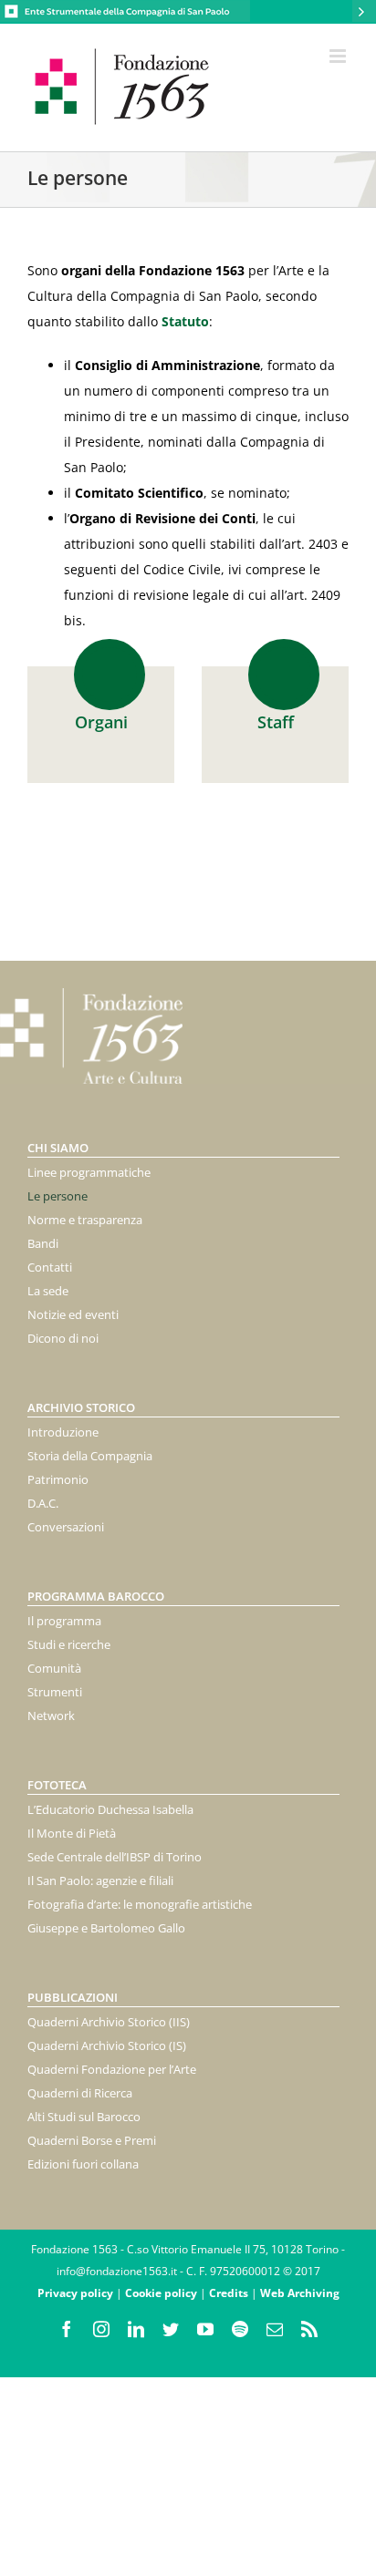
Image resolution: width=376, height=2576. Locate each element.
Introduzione (63, 1432)
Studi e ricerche (69, 1644)
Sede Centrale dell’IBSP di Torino (115, 1857)
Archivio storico (81, 1407)
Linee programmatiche (89, 1172)
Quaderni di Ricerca (80, 2093)
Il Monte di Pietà (72, 1833)
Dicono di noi (63, 1338)
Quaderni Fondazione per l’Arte (112, 2069)
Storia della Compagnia (90, 1456)
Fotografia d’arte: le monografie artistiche (140, 1904)
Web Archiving (300, 2293)
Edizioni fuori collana (83, 2164)
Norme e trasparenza (85, 1220)
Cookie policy (161, 2293)
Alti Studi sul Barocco (84, 2117)
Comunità (54, 1668)
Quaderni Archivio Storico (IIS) (109, 2022)
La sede (48, 1291)
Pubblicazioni (73, 1997)
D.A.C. (43, 1503)
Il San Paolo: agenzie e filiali (100, 1880)
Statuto (185, 321)
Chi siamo (58, 1148)
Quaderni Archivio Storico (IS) (107, 2045)
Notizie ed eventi (73, 1314)
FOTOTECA (57, 1785)
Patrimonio (58, 1479)
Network (51, 1716)
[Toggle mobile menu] (339, 56)
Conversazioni (66, 1527)
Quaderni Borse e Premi (92, 2140)
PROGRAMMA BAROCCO (96, 1596)
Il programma (64, 1621)
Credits (229, 2293)
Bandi (43, 1243)
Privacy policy (75, 2293)
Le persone (57, 1196)
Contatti (50, 1267)
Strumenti (55, 1692)
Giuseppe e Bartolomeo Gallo (106, 1928)
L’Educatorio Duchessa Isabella (110, 1809)
